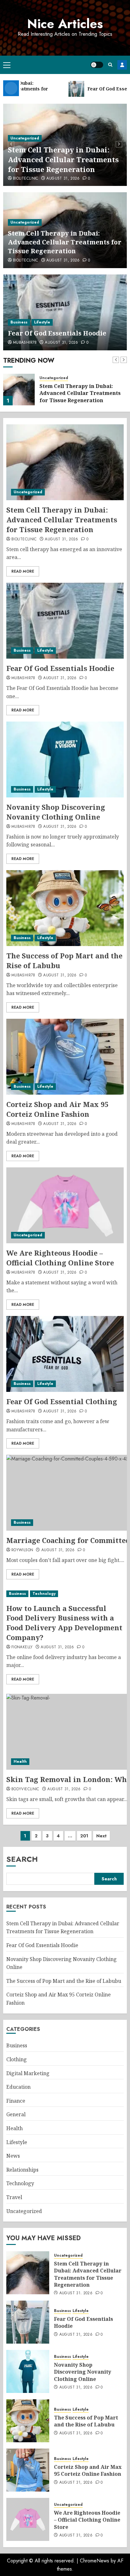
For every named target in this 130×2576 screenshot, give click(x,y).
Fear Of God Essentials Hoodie (57, 333)
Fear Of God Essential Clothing (62, 1401)
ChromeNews (95, 2561)
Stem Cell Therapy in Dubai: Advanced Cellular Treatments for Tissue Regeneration (63, 159)
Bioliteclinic (26, 179)
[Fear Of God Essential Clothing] (65, 1354)
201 (84, 1836)
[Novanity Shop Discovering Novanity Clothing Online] (65, 759)
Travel (14, 2197)
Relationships (22, 2170)
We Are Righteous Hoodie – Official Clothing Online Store (60, 1258)
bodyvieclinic (25, 1789)
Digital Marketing (28, 2073)
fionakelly (22, 1647)
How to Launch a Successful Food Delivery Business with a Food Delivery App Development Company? (64, 1623)
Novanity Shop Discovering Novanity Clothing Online (56, 812)
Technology (44, 1594)
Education (18, 2087)
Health (20, 1761)
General (16, 2114)
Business (19, 322)
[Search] (110, 65)
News (13, 2156)
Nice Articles (65, 24)
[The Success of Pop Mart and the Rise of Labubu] (65, 908)
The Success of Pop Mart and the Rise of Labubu (64, 960)
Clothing (17, 2059)
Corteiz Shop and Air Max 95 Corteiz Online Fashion (57, 1109)
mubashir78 (25, 343)
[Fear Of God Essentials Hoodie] (65, 312)
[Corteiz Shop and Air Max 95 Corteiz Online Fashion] (65, 1057)
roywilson (22, 1550)
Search (22, 1859)
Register (122, 65)
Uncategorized (25, 138)
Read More (23, 571)
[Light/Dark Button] (97, 65)
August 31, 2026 (63, 179)
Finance (16, 2101)
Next (101, 1836)
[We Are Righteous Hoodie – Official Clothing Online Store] (65, 1205)
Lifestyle (42, 322)
